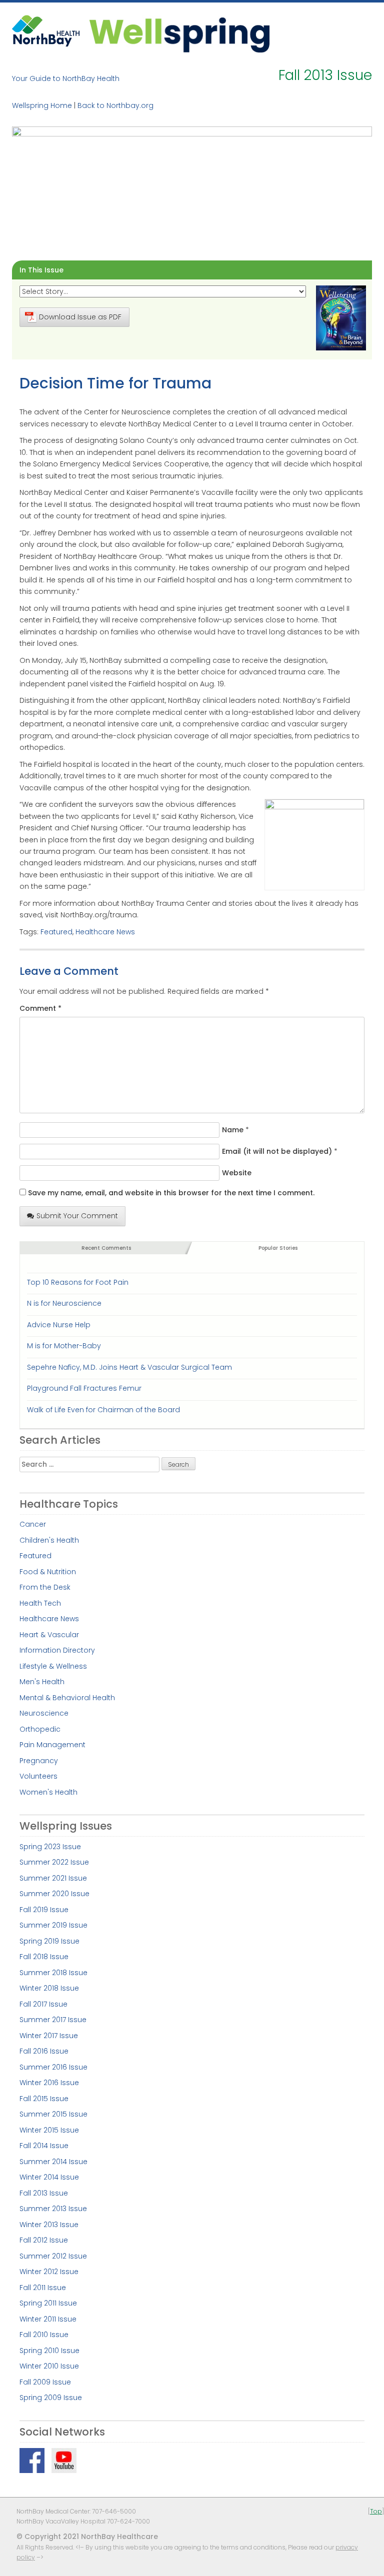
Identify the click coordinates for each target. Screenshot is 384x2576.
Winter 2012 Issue (49, 2272)
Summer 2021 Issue (53, 1878)
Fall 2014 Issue (44, 2146)
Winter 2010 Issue (49, 2366)
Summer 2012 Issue (53, 2256)
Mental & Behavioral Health (67, 1698)
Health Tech (40, 1603)
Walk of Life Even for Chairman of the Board (103, 1410)
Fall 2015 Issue (44, 2099)
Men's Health (42, 1682)
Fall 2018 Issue (44, 1957)
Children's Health (49, 1540)
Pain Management (52, 1745)
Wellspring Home (42, 105)
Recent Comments (106, 1248)
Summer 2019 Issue (53, 1925)
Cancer (33, 1524)
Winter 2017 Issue (49, 2036)
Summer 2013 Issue (53, 2209)
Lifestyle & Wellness (53, 1666)
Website (237, 1173)
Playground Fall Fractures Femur (84, 1388)
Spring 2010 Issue (49, 2351)
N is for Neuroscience (64, 1303)
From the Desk (45, 1587)
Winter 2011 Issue (48, 2319)
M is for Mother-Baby (64, 1346)
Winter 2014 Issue (49, 2177)
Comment (40, 1008)
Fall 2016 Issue (44, 2051)
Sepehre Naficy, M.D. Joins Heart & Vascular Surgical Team (129, 1367)
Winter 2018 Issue (49, 1988)
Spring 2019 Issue (49, 1941)
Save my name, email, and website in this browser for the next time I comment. (171, 1193)
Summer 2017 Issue (53, 2020)
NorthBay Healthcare (47, 34)
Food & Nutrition (48, 1572)
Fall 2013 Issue (44, 2193)
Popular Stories (278, 1248)
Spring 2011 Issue (48, 2303)
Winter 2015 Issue (49, 2130)
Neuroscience (44, 1713)
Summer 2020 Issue (54, 1894)
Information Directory (57, 1650)
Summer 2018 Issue (53, 1973)
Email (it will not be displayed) (277, 1151)
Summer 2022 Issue (54, 1862)
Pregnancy (39, 1761)
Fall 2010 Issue (44, 2335)
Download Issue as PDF (80, 317)
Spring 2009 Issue (51, 2398)
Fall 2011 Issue (43, 2288)
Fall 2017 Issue (43, 2004)
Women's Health (48, 1792)
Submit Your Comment (77, 1216)
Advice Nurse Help (59, 1325)
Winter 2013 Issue (49, 2225)
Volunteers (38, 1776)
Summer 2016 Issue (53, 2067)
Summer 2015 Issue (53, 2114)
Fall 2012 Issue (44, 2240)
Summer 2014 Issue (53, 2162)
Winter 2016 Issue (49, 2083)
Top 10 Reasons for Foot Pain (78, 1282)
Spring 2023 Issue (50, 1847)
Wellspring (179, 34)
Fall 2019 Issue (44, 1910)
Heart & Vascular (49, 1635)
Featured (56, 932)
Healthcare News (105, 932)
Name (233, 1130)
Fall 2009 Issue (45, 2382)
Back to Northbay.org (115, 105)
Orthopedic (40, 1729)
